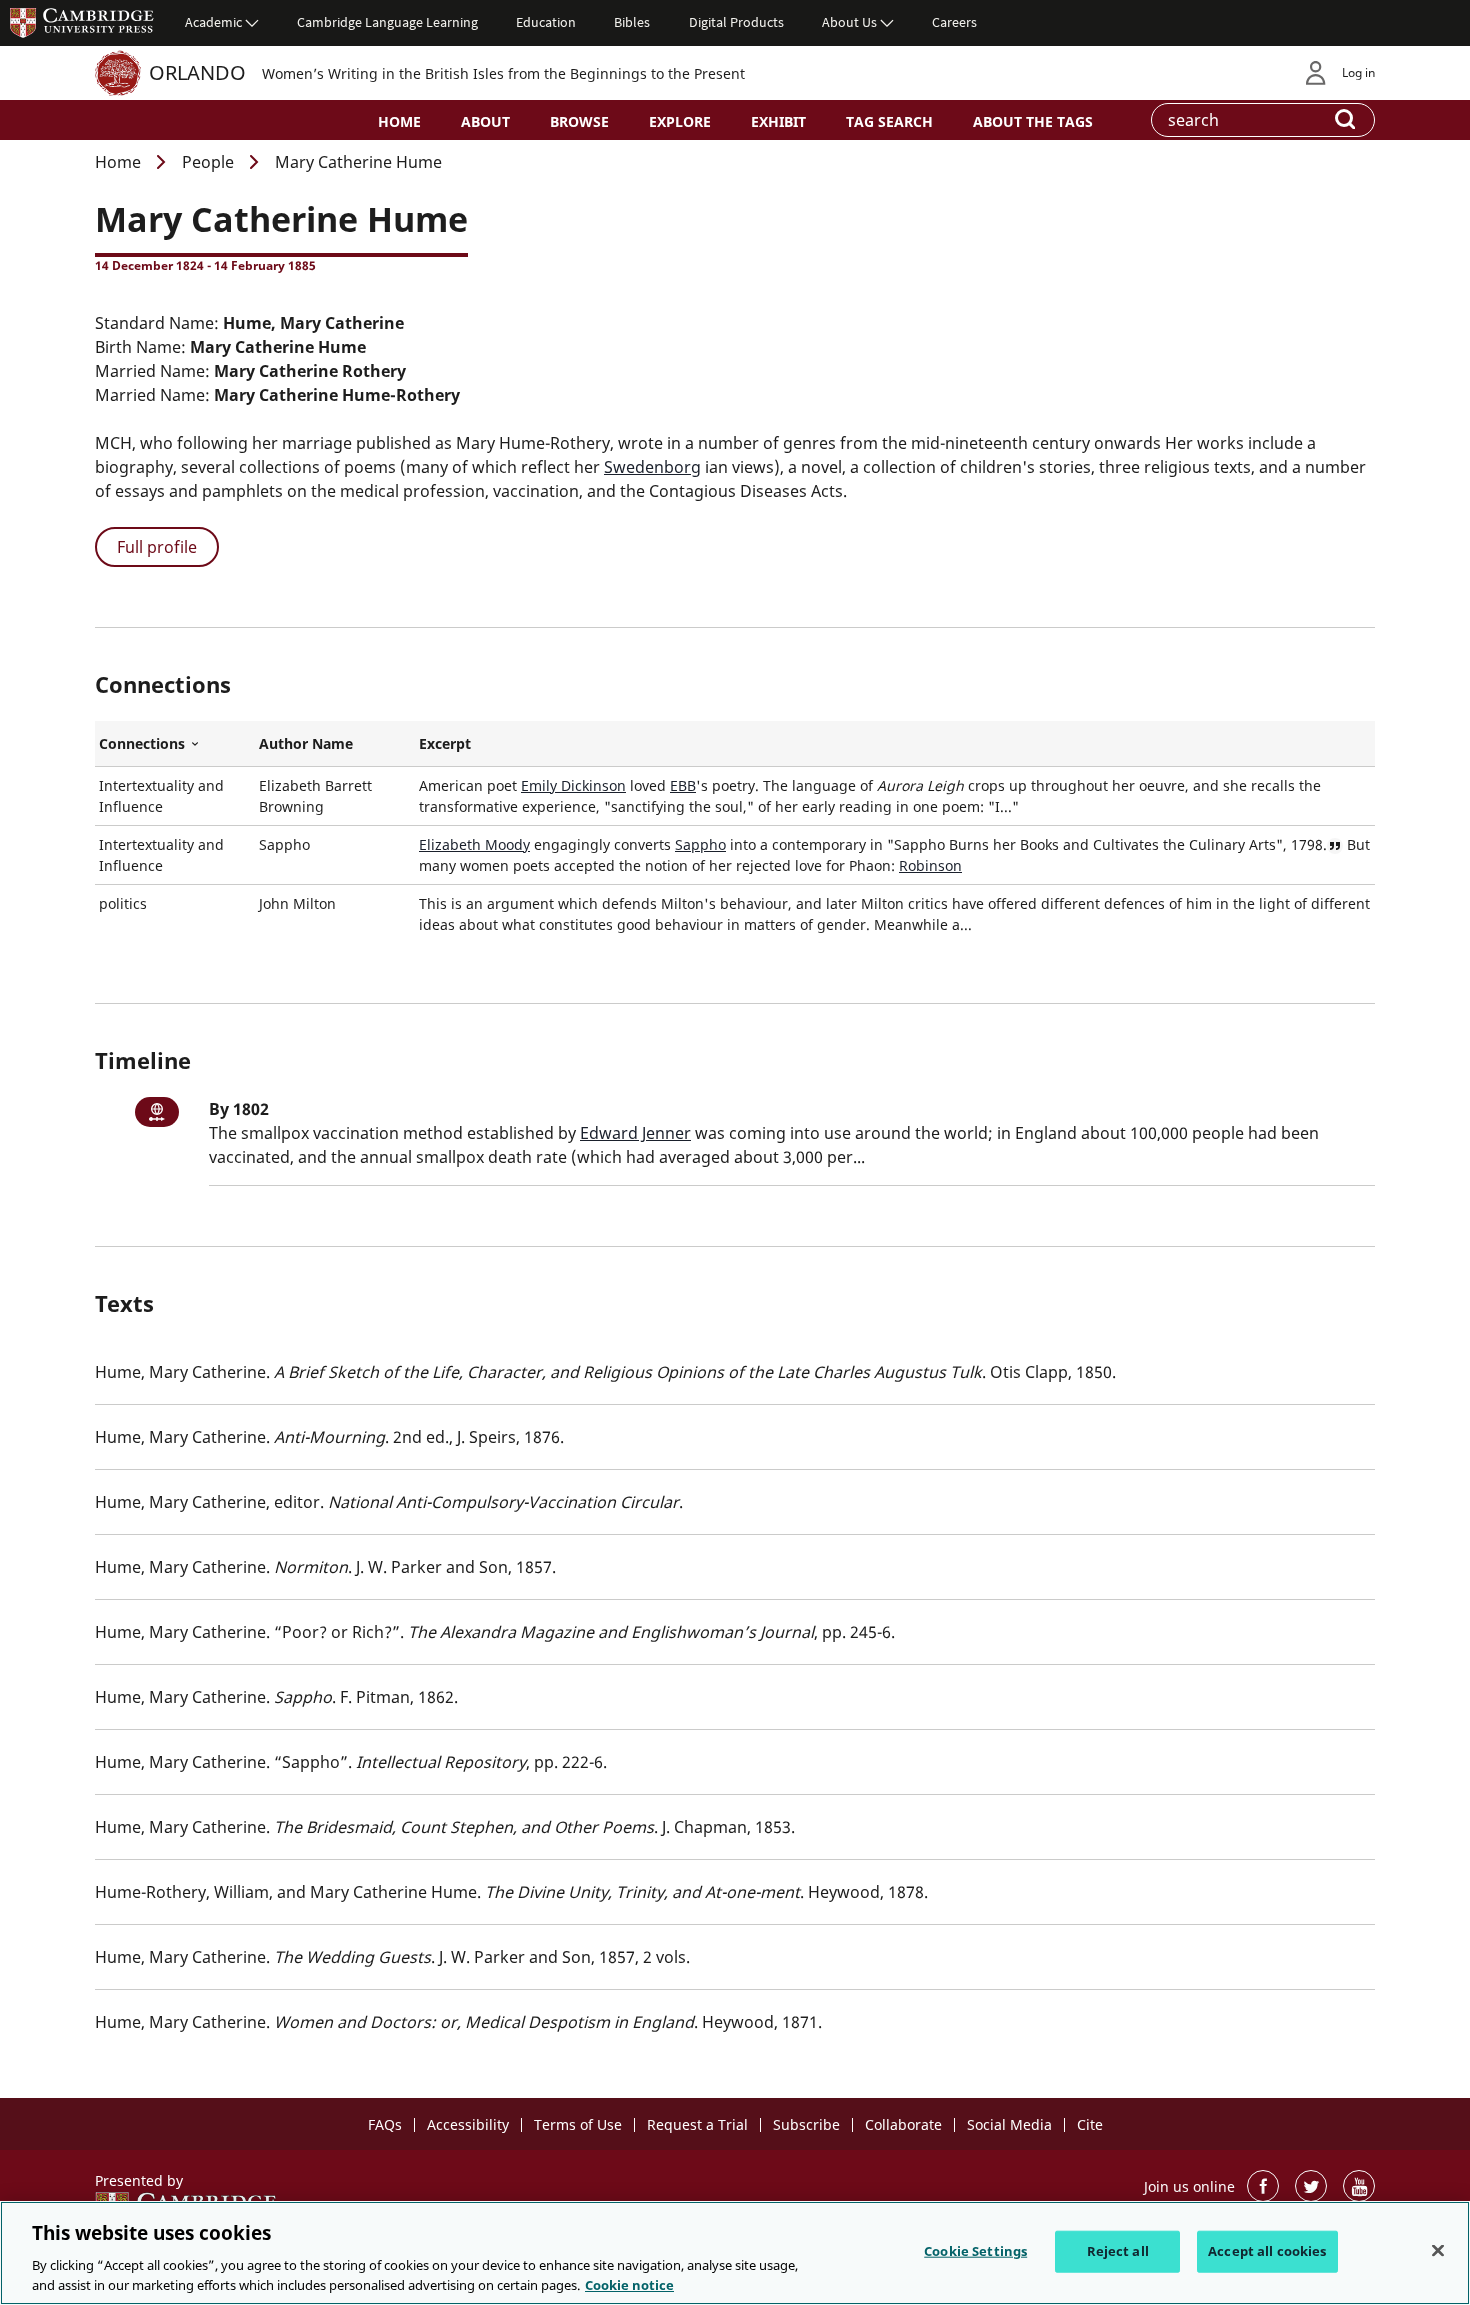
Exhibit (778, 121)
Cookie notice (629, 2284)
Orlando (197, 72)
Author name (306, 743)
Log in (1358, 72)
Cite (1090, 2124)
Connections (175, 744)
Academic (213, 22)
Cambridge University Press (82, 22)
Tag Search (889, 121)
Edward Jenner (635, 1133)
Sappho (700, 844)
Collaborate (903, 2124)
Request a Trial (697, 2124)
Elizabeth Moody (474, 844)
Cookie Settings (975, 2251)
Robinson (930, 865)
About (485, 121)
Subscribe (806, 2124)
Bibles (632, 22)
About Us (849, 22)
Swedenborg (652, 467)
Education (546, 22)
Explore (680, 121)
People (208, 162)
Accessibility (468, 2124)
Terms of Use (578, 2124)
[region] (735, 2253)
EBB (683, 785)
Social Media (1009, 2124)
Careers (954, 22)
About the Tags (1033, 121)
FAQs (385, 2124)
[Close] (1438, 2251)
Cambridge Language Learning (387, 22)
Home (399, 121)
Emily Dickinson (573, 785)
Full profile (157, 547)
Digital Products (736, 22)
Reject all (1118, 2251)
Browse (579, 121)
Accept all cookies (1267, 2251)
